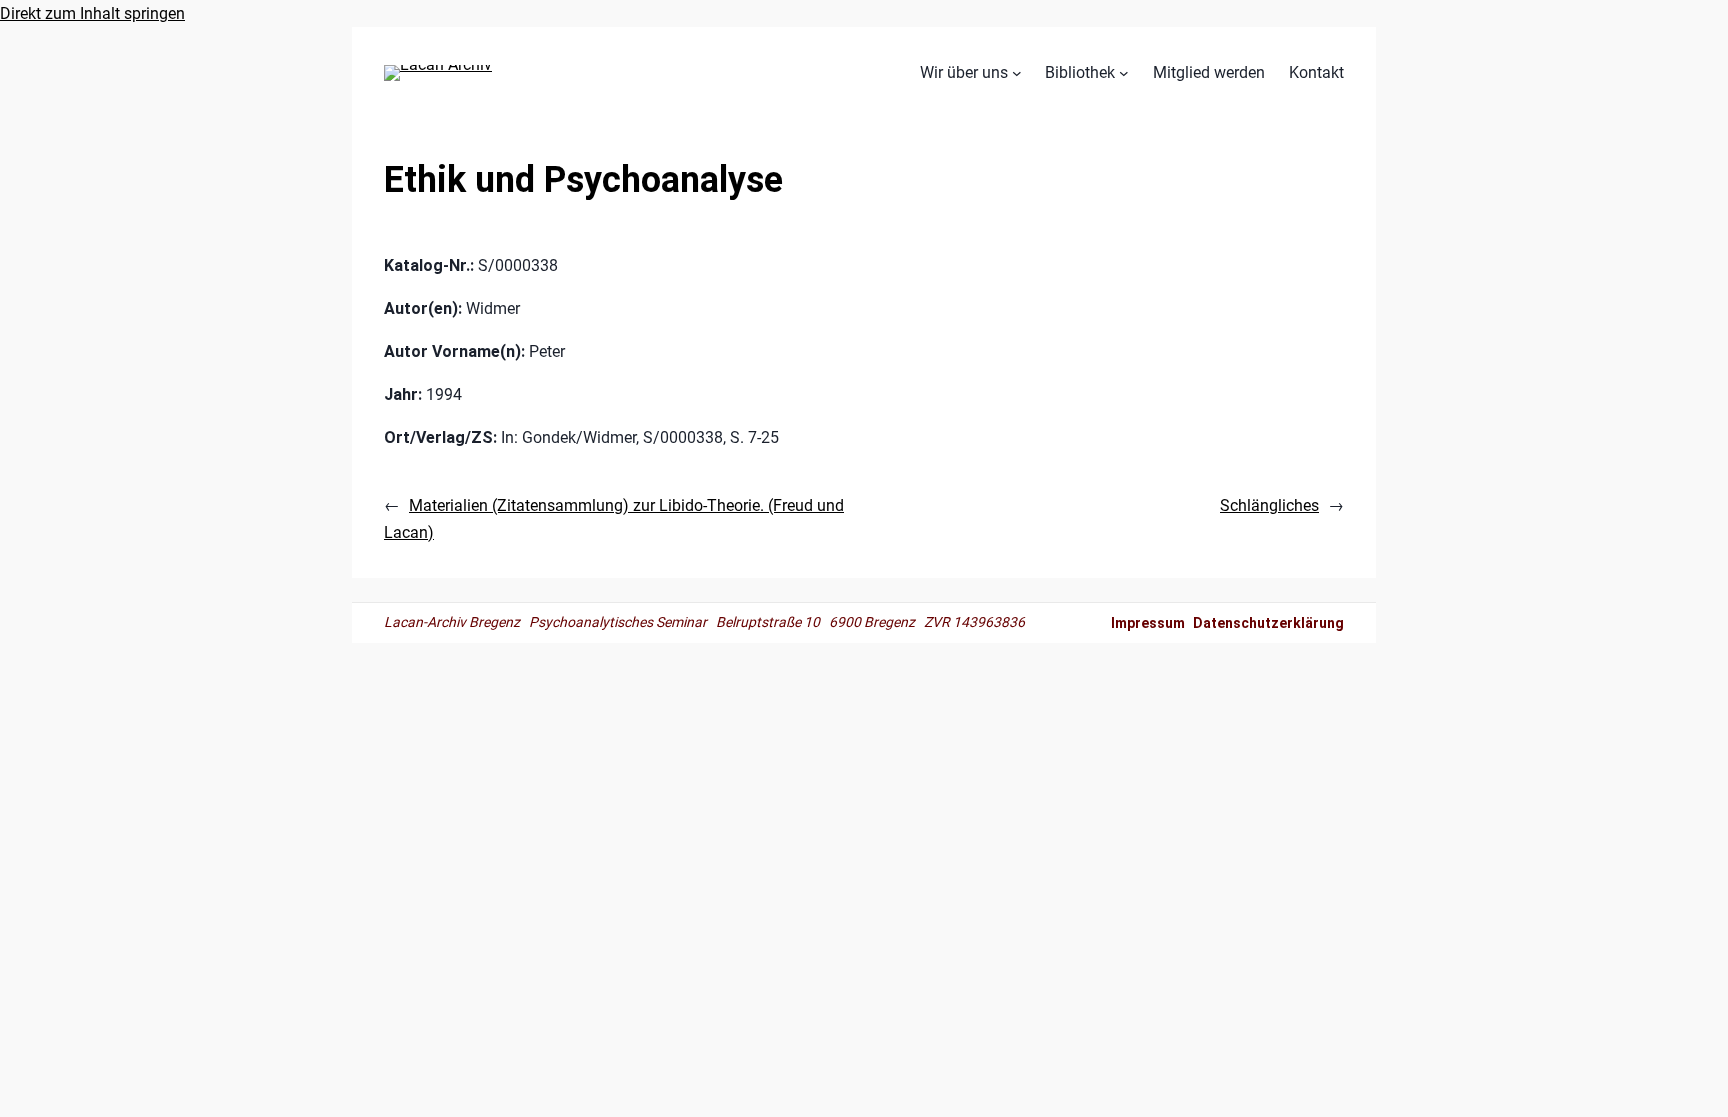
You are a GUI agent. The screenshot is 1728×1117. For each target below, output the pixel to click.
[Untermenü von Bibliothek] (1124, 73)
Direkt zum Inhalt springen (92, 13)
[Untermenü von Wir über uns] (1017, 73)
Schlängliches (1269, 505)
